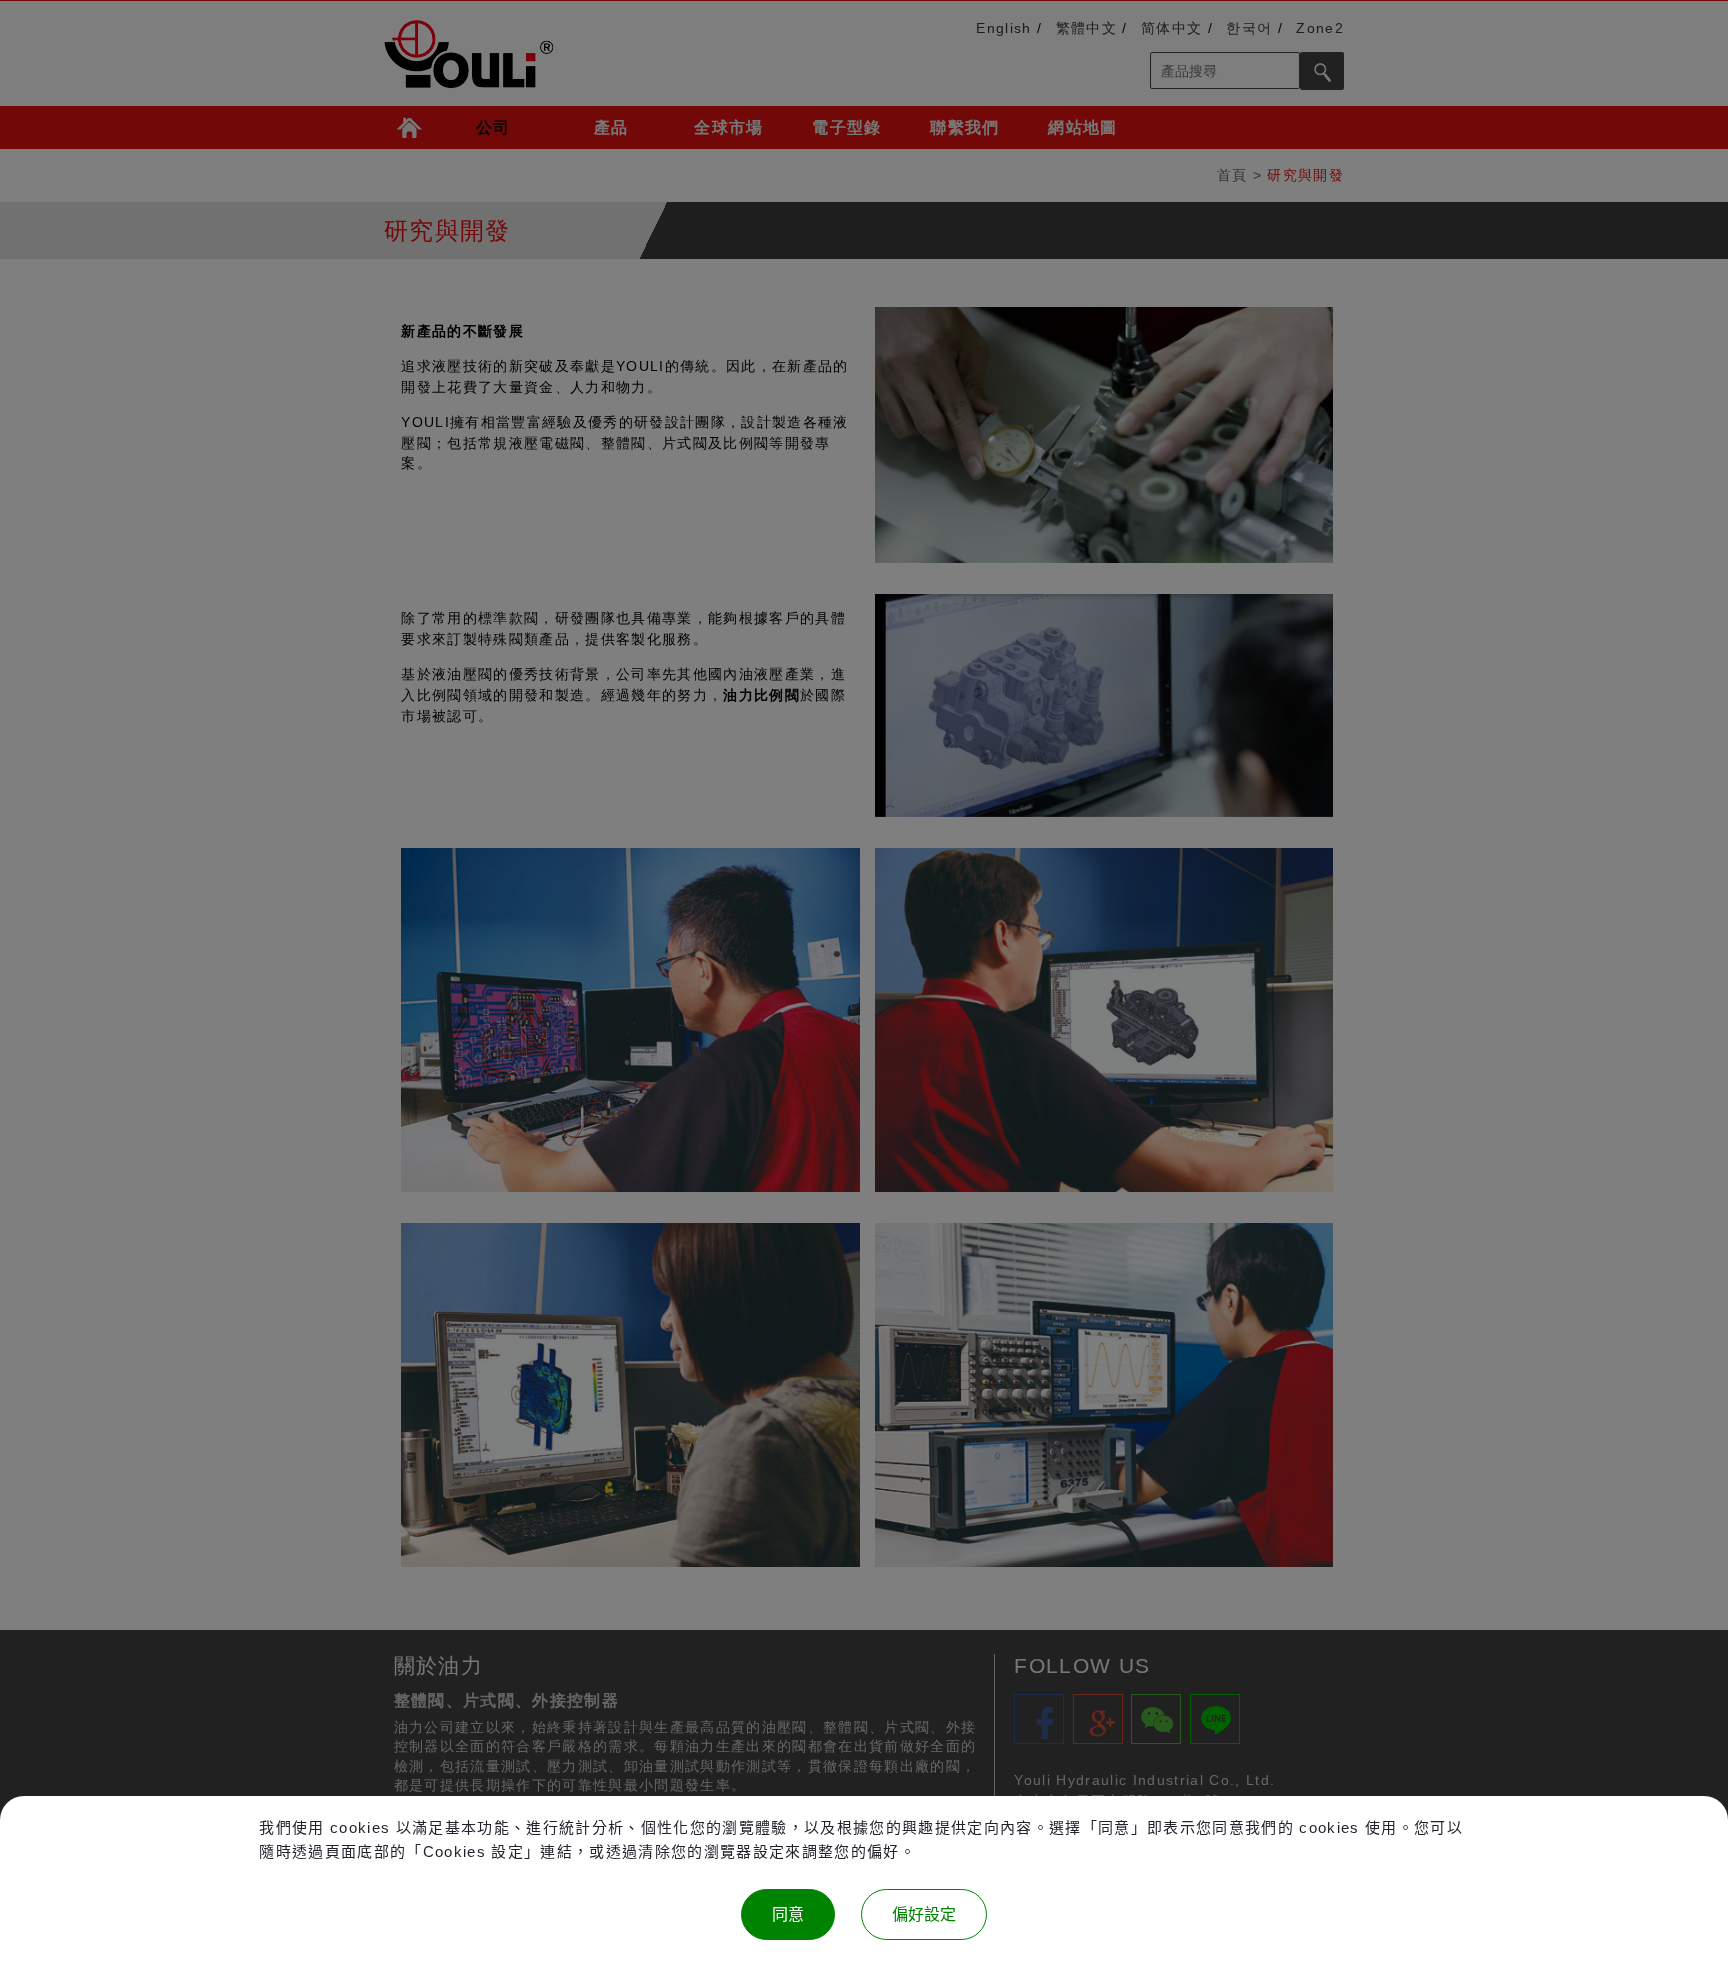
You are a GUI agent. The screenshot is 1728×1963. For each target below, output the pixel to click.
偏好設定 (924, 1914)
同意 (788, 1914)
